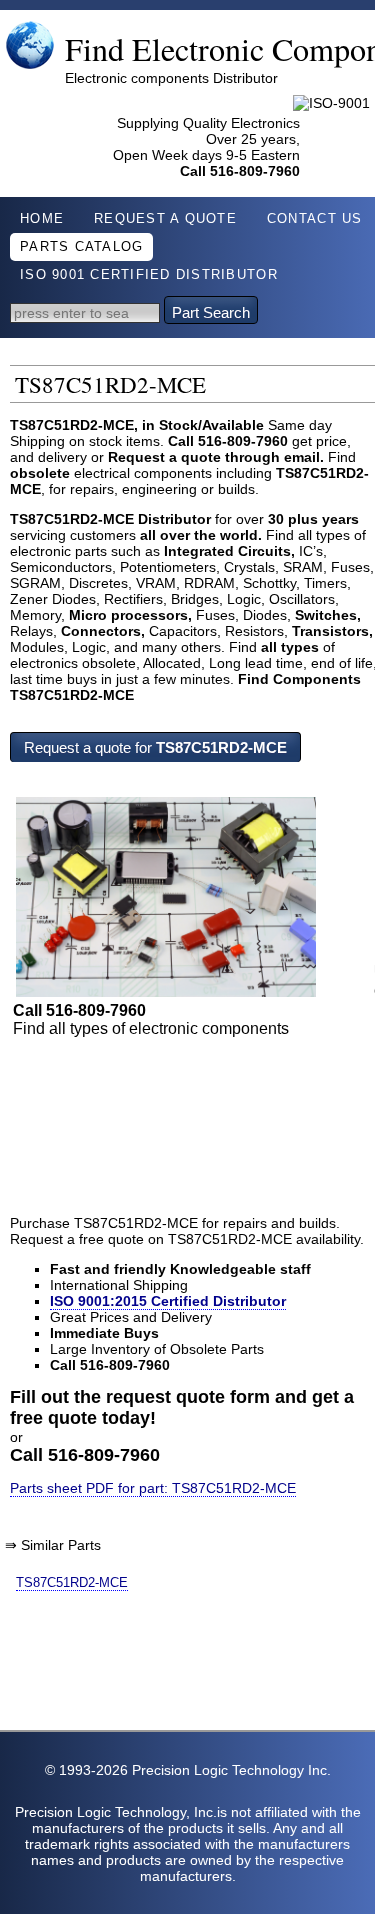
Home (42, 219)
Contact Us (315, 219)
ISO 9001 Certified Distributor (149, 275)
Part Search (211, 312)
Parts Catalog (81, 247)
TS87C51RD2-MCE (72, 1582)
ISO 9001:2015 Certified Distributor (168, 1301)
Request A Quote (165, 219)
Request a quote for (155, 747)
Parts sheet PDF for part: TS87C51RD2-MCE (153, 1488)
